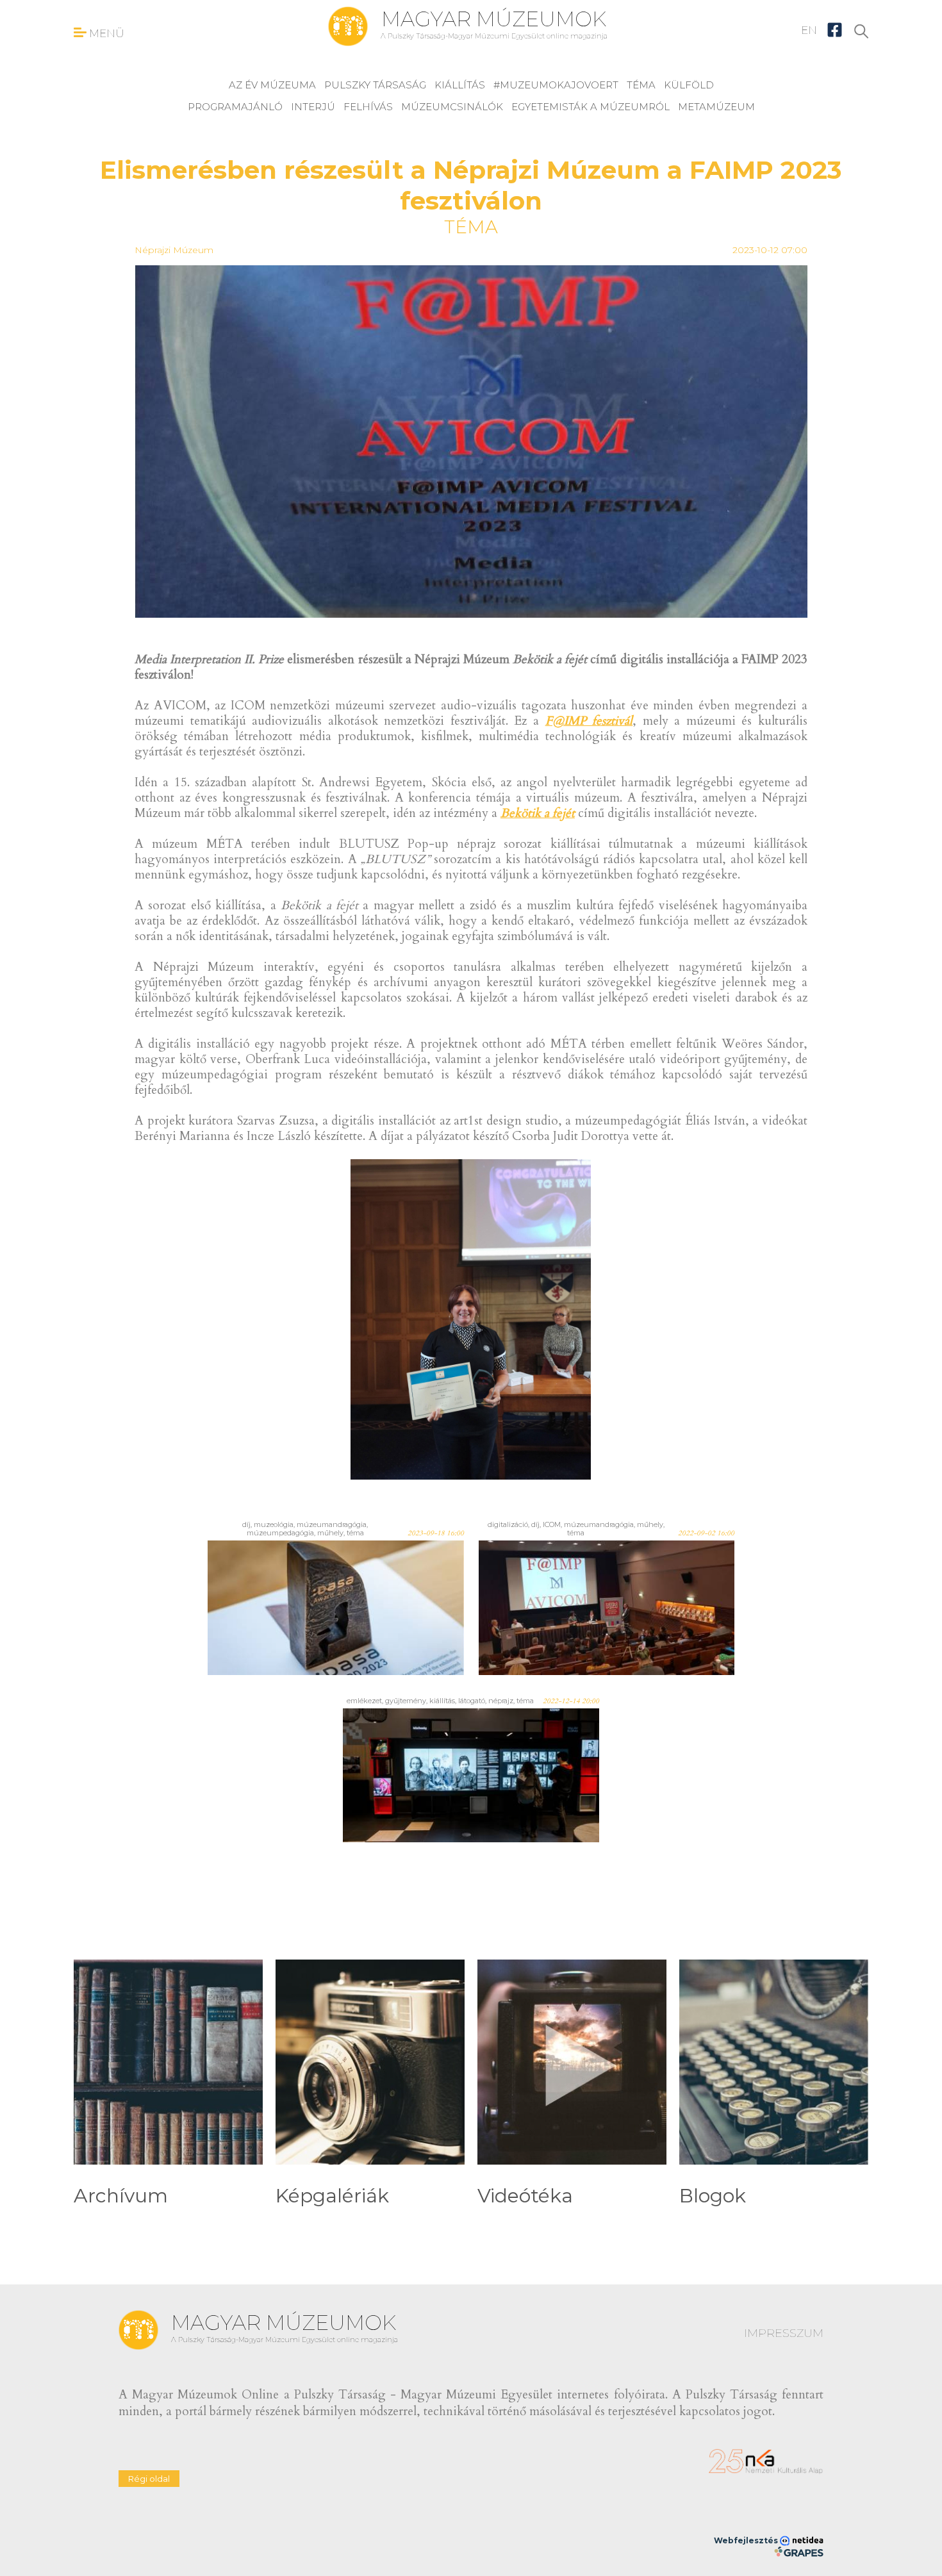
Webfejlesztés (747, 2540)
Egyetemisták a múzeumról (591, 107)
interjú (313, 107)
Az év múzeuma (272, 85)
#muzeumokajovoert (556, 85)
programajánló (235, 107)
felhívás (368, 107)
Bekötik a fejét (538, 813)
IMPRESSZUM (784, 2333)
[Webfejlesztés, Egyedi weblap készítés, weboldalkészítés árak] (799, 2552)
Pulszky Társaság (375, 85)
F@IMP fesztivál (589, 721)
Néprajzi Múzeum (174, 250)
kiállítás (460, 85)
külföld (689, 85)
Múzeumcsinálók (452, 107)
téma (641, 85)
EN (809, 30)
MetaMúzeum (716, 107)
